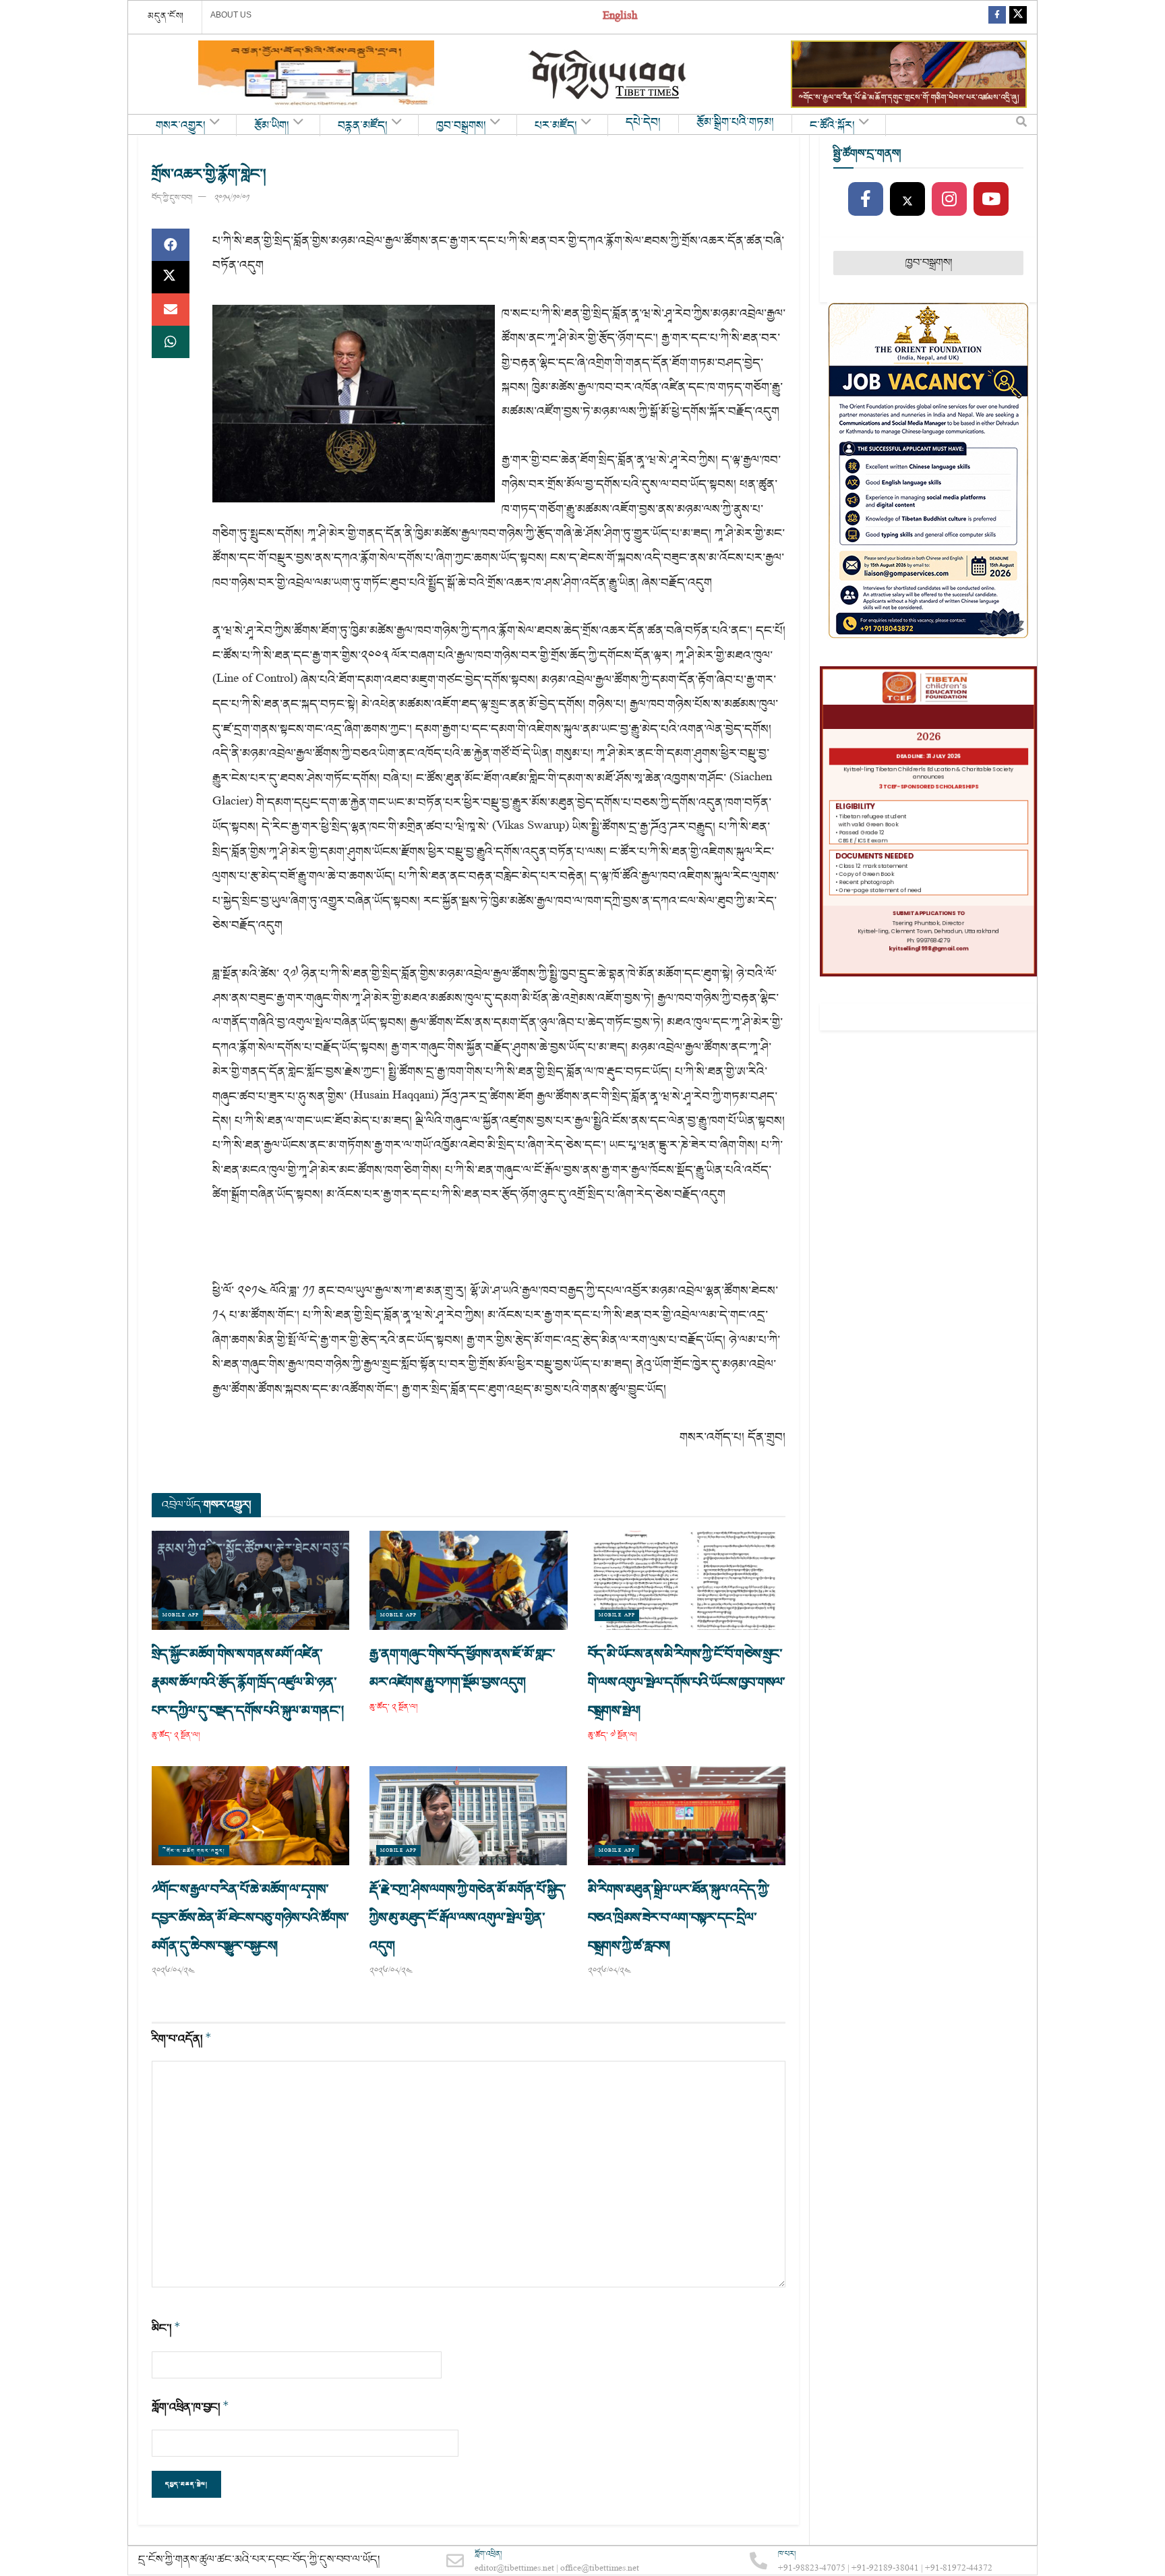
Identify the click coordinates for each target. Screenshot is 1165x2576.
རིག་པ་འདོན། (182, 2039)
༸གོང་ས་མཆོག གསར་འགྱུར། (194, 1851)
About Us (231, 15)
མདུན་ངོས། (166, 16)
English (620, 17)
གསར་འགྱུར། (181, 126)
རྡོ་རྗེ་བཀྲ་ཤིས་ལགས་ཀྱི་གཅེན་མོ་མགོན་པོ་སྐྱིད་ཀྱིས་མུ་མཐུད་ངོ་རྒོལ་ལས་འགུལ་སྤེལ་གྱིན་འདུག (468, 1918)
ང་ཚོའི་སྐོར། (832, 126)
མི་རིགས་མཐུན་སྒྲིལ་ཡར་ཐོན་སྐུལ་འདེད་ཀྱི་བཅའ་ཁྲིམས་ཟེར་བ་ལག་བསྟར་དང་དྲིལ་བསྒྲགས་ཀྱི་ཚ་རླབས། (679, 1918)
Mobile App (181, 1615)
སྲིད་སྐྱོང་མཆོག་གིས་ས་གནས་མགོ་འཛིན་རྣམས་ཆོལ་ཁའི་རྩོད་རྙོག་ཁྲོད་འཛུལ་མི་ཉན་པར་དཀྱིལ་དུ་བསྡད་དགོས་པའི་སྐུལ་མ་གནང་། (249, 1682)
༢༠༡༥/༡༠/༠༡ (232, 198)
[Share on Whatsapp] (171, 342)
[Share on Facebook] (171, 245)
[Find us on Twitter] (1018, 17)
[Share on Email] (171, 310)
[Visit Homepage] (609, 75)
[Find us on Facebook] (997, 17)
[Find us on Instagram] (949, 200)
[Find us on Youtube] (991, 200)
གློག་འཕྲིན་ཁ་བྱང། (190, 2407)
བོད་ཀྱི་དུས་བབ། (172, 198)
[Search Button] (1021, 125)
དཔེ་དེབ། (643, 123)
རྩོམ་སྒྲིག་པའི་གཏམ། (735, 123)
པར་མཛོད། (556, 126)
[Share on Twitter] (171, 277)
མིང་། (166, 2328)
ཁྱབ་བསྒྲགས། (461, 126)
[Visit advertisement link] (316, 74)
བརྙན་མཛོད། (363, 126)
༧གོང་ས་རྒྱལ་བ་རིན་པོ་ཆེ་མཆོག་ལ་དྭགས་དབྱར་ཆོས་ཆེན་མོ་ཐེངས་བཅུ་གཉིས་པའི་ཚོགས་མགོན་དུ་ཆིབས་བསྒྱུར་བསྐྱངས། (250, 1918)
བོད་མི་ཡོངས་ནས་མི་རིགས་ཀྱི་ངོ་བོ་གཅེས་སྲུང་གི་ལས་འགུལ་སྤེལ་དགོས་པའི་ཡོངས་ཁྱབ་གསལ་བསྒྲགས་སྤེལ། (687, 1682)
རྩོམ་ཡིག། (272, 126)
